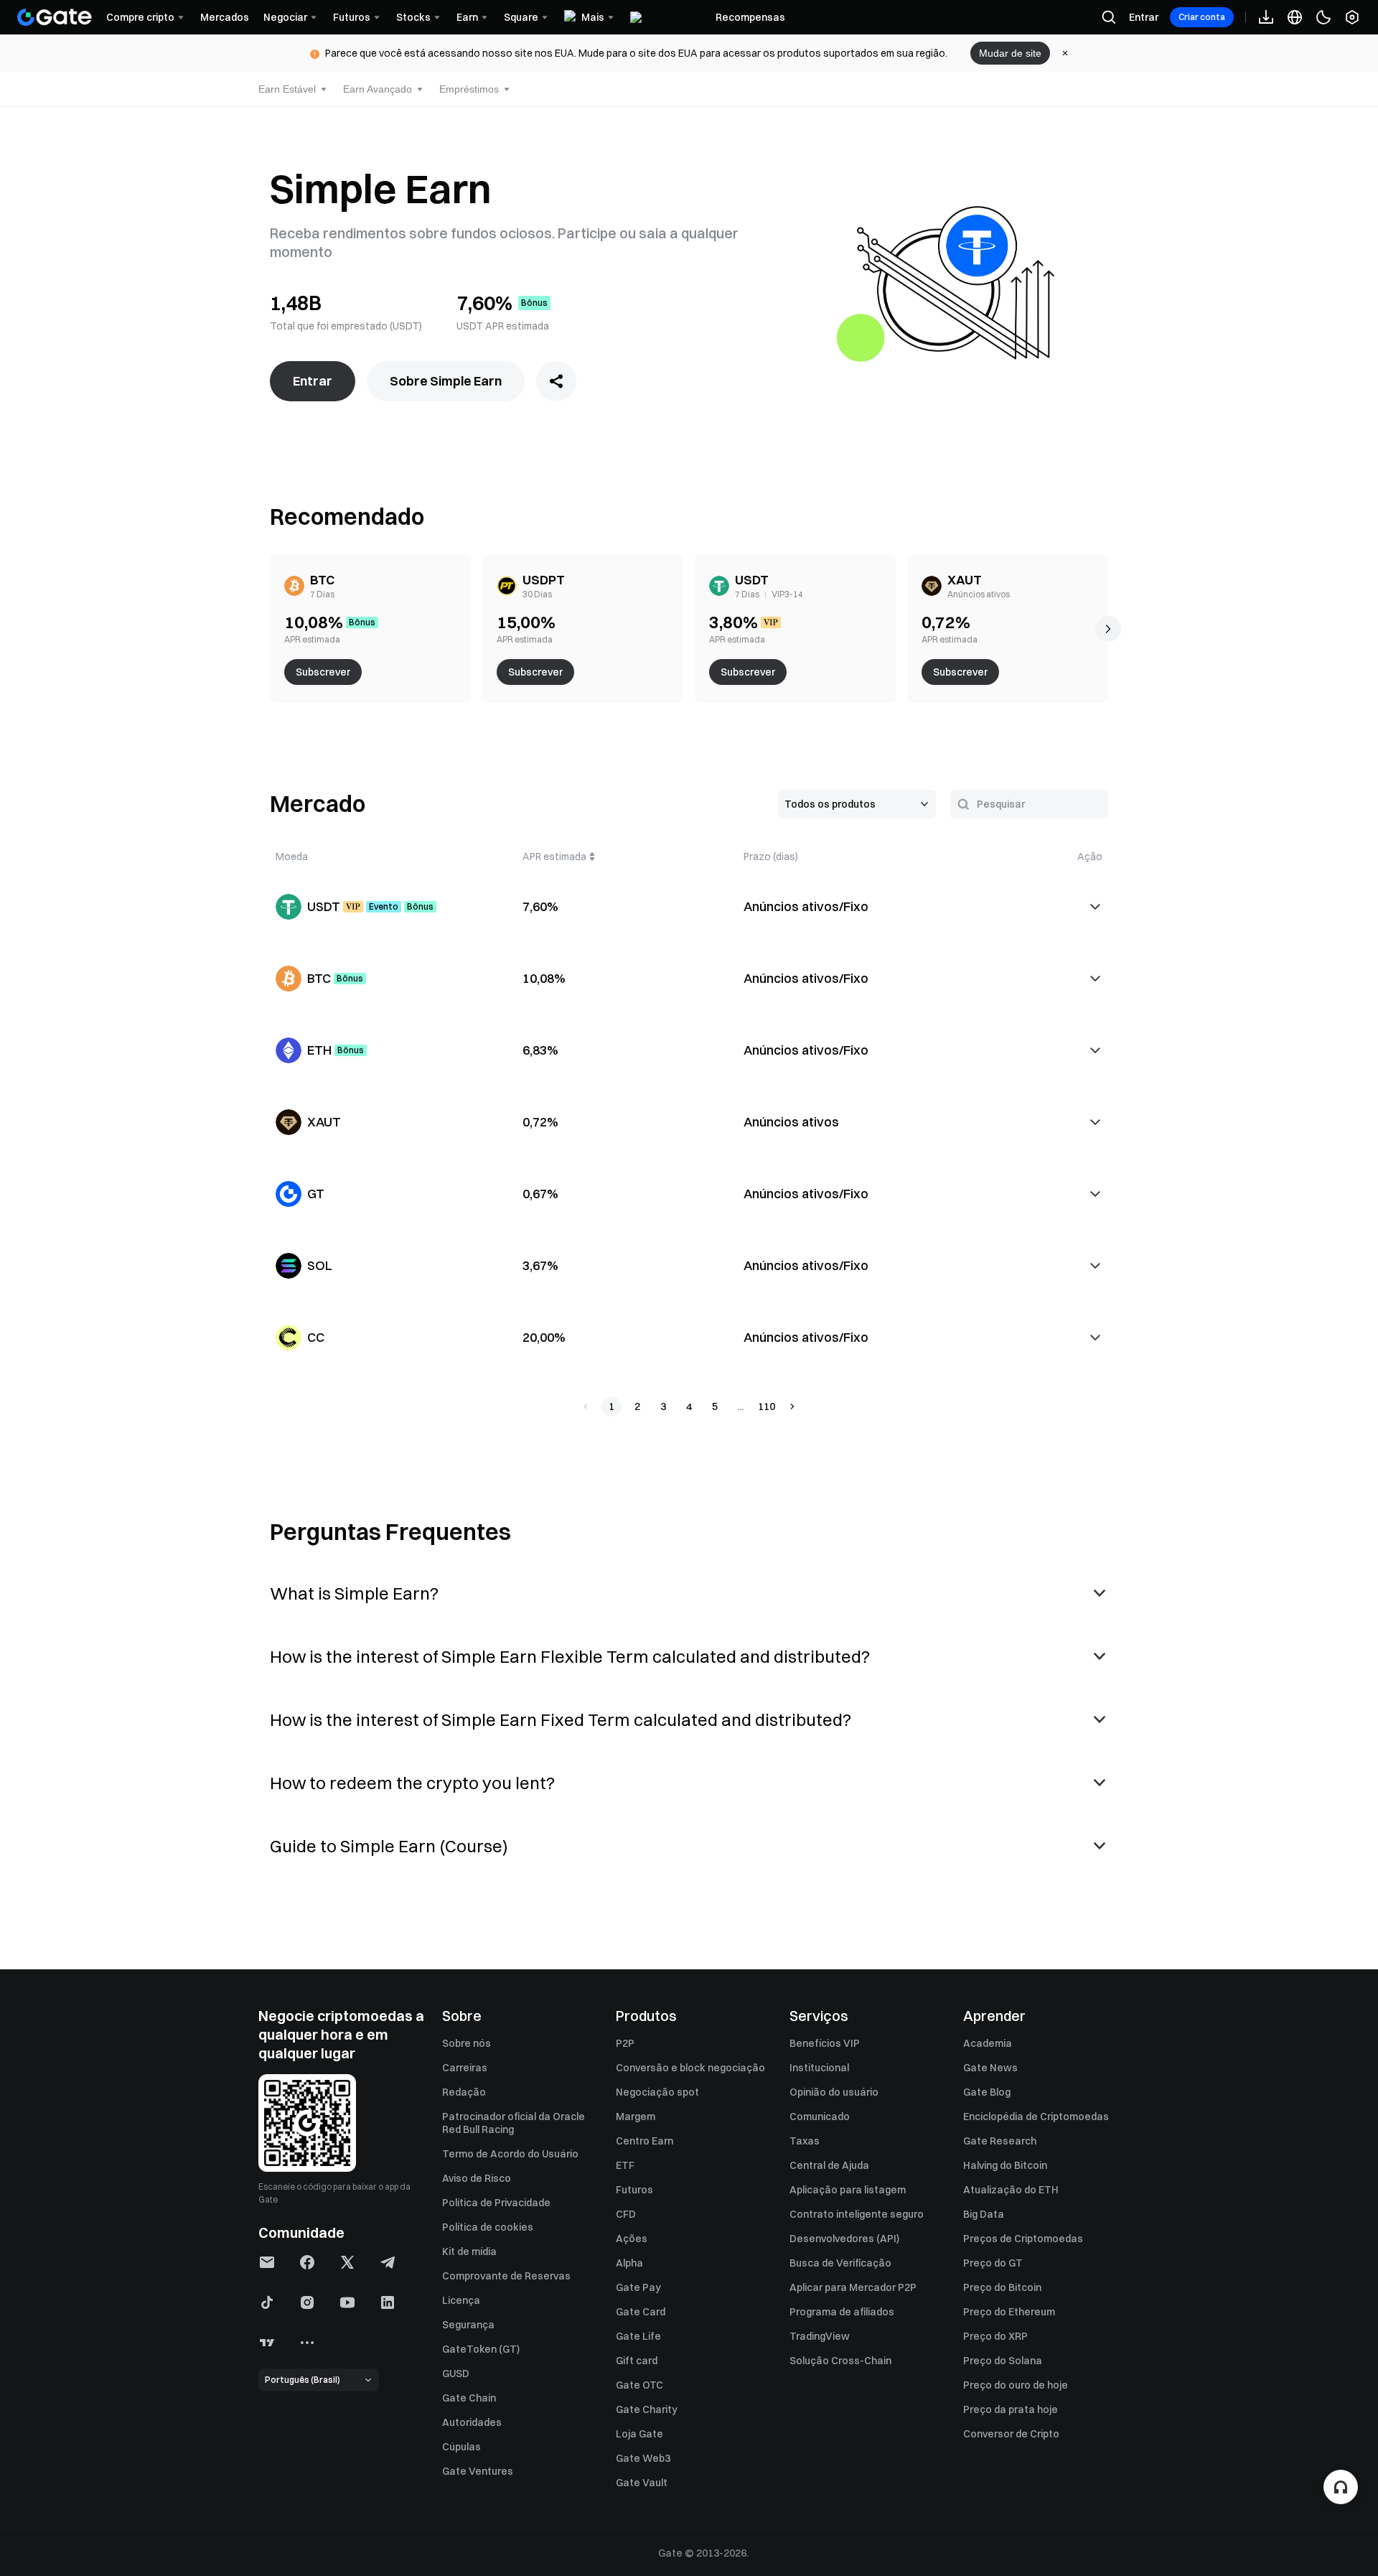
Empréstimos (469, 89)
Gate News (990, 2068)
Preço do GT (993, 2263)
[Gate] (55, 17)
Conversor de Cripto (1011, 2434)
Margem (636, 2117)
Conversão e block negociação (690, 2068)
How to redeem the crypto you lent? (412, 1783)
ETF (625, 2165)
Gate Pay (638, 2287)
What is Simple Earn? (354, 1593)
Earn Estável (287, 89)
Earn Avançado (378, 89)
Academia (988, 2043)
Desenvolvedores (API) (844, 2239)
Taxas (805, 2141)
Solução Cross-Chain (840, 2361)
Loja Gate (639, 2434)
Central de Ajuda (829, 2165)
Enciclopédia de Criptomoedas (1036, 2117)
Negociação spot (657, 2092)
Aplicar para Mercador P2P (853, 2287)
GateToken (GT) (481, 2349)
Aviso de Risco (477, 2178)
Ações (632, 2239)
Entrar (1144, 17)
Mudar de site (1010, 53)
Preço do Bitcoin (1002, 2287)
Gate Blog (987, 2092)
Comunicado (820, 2117)
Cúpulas (461, 2447)
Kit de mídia (469, 2251)
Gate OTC (639, 2385)
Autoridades (472, 2422)
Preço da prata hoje (1011, 2409)
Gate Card (641, 2312)
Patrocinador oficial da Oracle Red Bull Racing (514, 2123)
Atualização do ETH (1011, 2190)
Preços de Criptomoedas (1023, 2239)
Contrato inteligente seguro (857, 2214)
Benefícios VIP (825, 2043)
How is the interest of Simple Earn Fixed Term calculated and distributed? (561, 1719)
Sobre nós (467, 2043)
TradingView (820, 2336)
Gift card (637, 2361)
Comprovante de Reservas (506, 2276)
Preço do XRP (995, 2336)
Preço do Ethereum (1009, 2312)
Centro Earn (645, 2141)
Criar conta (1202, 17)
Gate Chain (469, 2398)
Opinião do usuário (834, 2092)
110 (767, 1406)
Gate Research (1000, 2141)
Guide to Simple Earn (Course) (389, 1846)
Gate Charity (647, 2409)
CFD (626, 2214)
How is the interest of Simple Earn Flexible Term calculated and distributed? (570, 1656)
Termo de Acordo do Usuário (510, 2154)
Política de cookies (488, 2227)
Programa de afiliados (842, 2312)
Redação (464, 2092)
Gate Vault (642, 2483)
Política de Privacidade (496, 2203)
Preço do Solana (1003, 2361)
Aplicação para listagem (848, 2190)
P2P (625, 2043)
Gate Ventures (478, 2471)
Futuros (634, 2190)
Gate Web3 (643, 2458)
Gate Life (638, 2336)
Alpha (629, 2263)
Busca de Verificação (840, 2263)
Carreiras (465, 2068)
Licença (461, 2300)
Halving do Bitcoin (1005, 2165)
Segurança (468, 2325)
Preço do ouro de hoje (1016, 2385)
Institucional (819, 2068)
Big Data (984, 2214)
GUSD (456, 2374)
